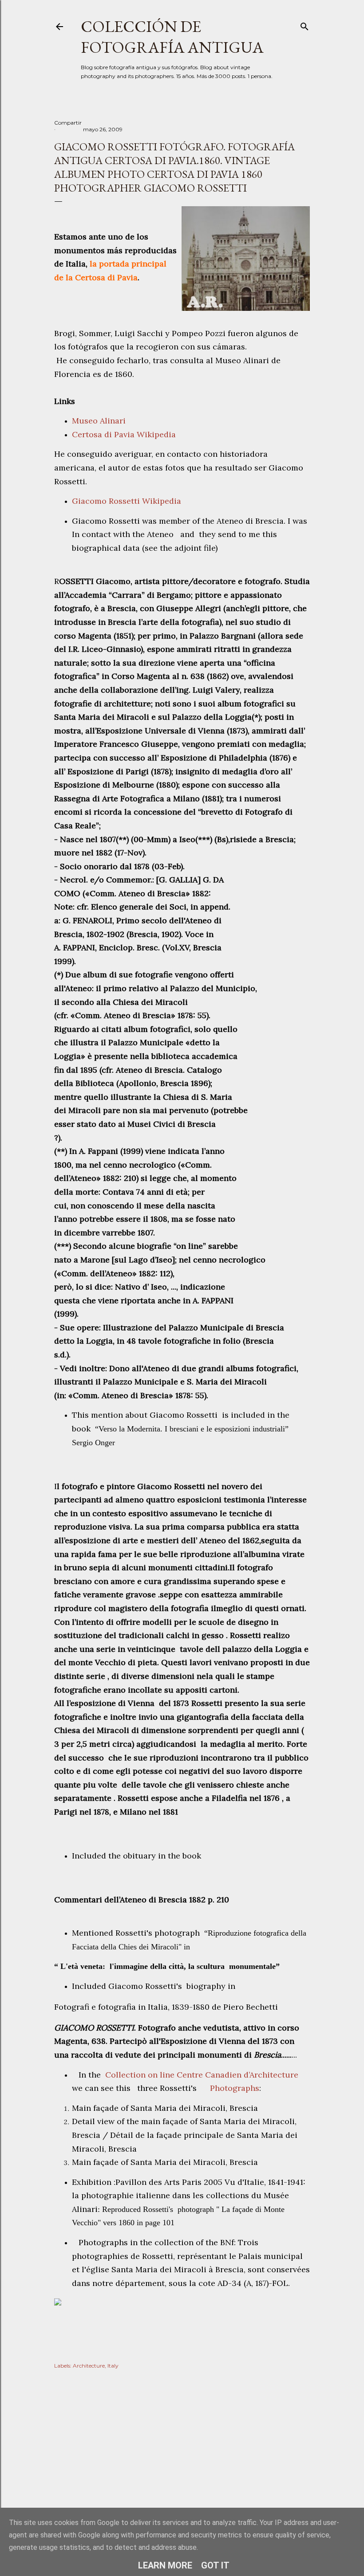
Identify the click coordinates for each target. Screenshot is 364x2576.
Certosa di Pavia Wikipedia (124, 434)
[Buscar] (305, 25)
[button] (182, 2303)
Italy (113, 2366)
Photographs (233, 2088)
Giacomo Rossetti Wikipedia (128, 501)
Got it (215, 2565)
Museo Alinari (99, 421)
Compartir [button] (68, 123)
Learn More (165, 2565)
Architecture (89, 2366)
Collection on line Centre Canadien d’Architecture (202, 2075)
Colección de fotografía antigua (172, 37)
